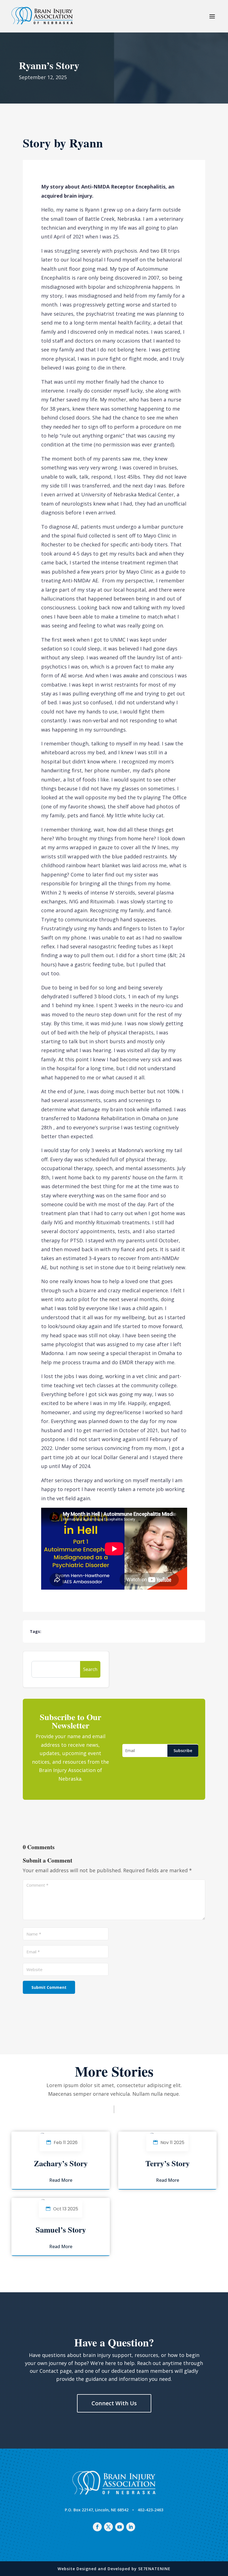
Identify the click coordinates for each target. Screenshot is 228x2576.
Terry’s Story (168, 2163)
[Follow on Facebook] (97, 2527)
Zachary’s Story (61, 2163)
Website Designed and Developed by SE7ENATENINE (114, 2569)
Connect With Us (114, 2403)
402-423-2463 (150, 2510)
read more (61, 2180)
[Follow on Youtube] (120, 2527)
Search (90, 1669)
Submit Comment (49, 1987)
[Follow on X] (108, 2527)
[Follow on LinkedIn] (131, 2527)
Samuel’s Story (61, 2230)
